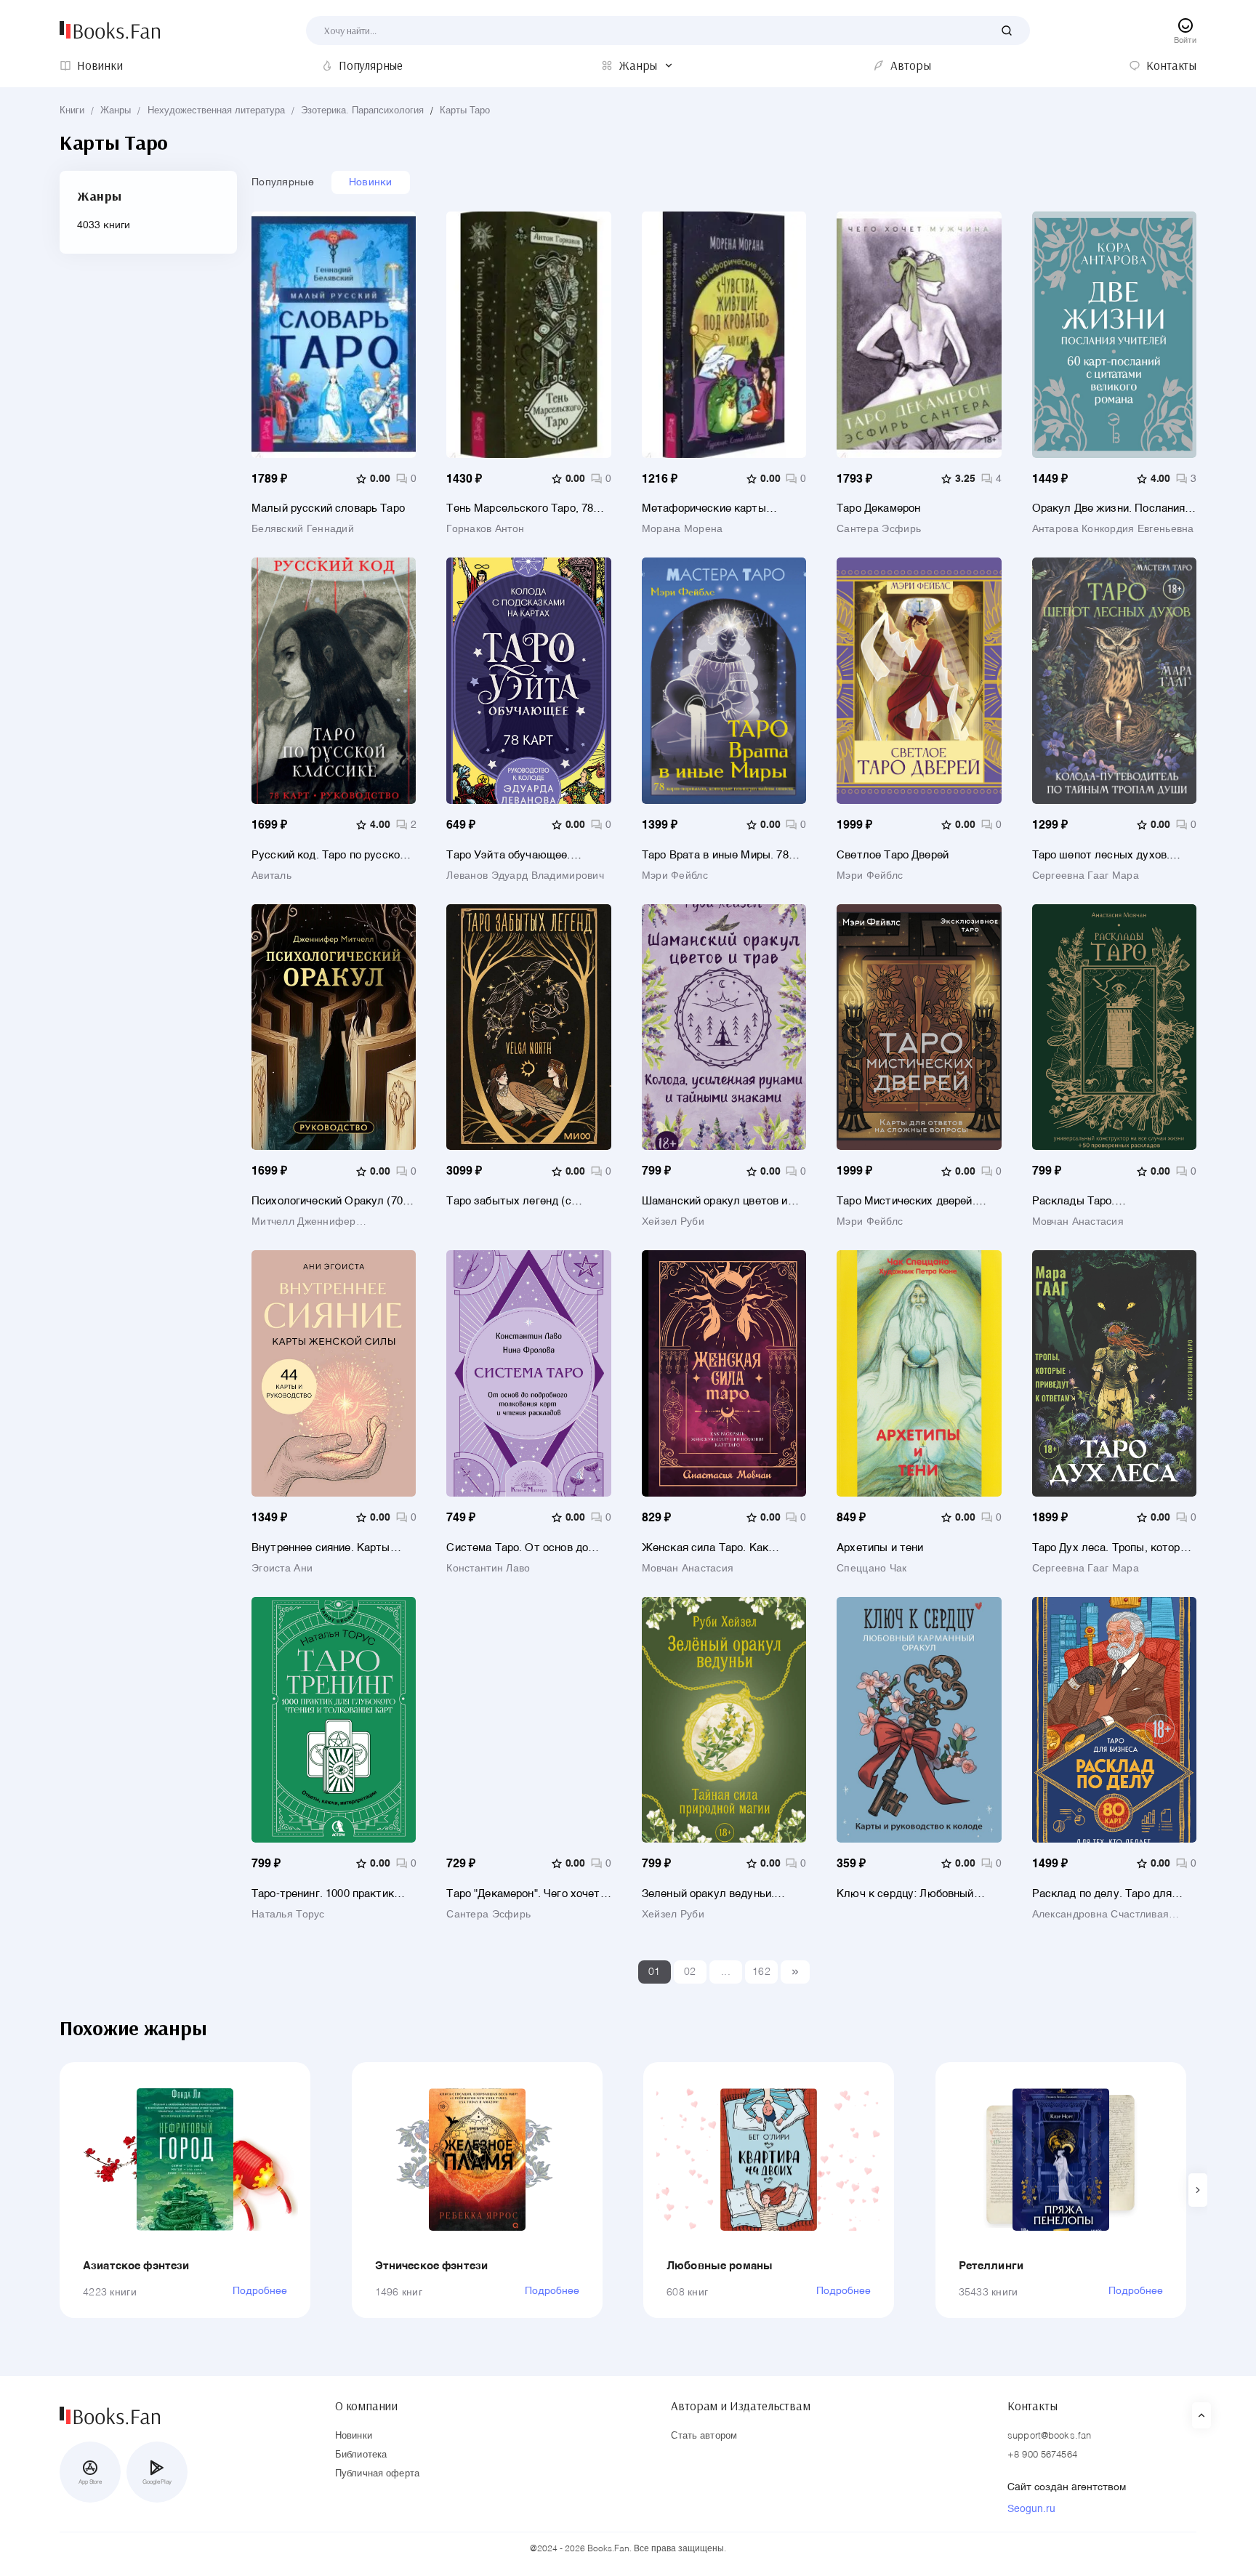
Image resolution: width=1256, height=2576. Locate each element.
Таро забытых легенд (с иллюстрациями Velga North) (519, 1201)
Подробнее (260, 2291)
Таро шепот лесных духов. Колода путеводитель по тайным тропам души (1101, 855)
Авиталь (271, 876)
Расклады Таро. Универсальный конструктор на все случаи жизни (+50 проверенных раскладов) (1114, 1201)
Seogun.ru (1031, 2509)
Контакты (1032, 2406)
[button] (1198, 2190)
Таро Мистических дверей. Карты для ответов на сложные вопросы (906, 1201)
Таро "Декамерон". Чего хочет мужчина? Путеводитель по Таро (523, 1894)
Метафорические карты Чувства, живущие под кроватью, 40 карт (704, 508)
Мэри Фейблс (675, 876)
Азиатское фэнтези (136, 2266)
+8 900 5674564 (1042, 2455)
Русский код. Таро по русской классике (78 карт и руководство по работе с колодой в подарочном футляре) (329, 855)
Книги (72, 111)
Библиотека (361, 2455)
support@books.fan (1049, 2436)
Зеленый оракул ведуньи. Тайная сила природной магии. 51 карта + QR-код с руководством (720, 1894)
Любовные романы (720, 2266)
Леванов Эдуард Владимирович (525, 876)
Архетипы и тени (880, 1548)
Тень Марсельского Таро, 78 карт (520, 508)
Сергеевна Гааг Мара (1086, 876)
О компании (366, 2406)
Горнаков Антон (485, 529)
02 (690, 1972)
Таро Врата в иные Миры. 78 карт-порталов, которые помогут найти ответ (715, 855)
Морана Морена (683, 529)
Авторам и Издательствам (740, 2406)
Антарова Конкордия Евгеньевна (1113, 529)
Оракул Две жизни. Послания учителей (1109, 508)
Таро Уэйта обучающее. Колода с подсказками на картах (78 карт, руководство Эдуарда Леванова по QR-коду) (528, 855)
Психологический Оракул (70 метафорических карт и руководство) (327, 1201)
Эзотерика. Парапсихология (362, 111)
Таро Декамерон (878, 508)
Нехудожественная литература (216, 111)
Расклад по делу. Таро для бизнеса (1102, 1894)
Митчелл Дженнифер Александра (304, 1222)
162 (761, 1972)
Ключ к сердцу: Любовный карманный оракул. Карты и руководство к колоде (909, 1894)
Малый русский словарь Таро (328, 508)
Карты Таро (465, 111)
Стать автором (704, 2436)
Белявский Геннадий (303, 529)
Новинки (371, 182)
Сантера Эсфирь (879, 529)
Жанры (116, 111)
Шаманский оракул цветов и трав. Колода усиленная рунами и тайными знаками (715, 1201)
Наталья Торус (288, 1915)
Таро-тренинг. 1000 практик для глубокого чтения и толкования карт (323, 1894)
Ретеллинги (991, 2266)
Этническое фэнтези (432, 2266)
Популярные (283, 182)
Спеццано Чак (871, 1569)
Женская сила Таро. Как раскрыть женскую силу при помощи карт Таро (716, 1548)
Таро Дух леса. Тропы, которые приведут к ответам (1113, 1548)
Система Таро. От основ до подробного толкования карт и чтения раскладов (525, 1548)
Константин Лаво (488, 1569)
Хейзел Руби (673, 1222)
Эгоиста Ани (282, 1569)
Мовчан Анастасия (1078, 1222)
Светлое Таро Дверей (893, 855)
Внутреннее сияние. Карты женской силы (321, 1548)
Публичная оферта (377, 2474)
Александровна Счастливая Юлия (1101, 1915)
